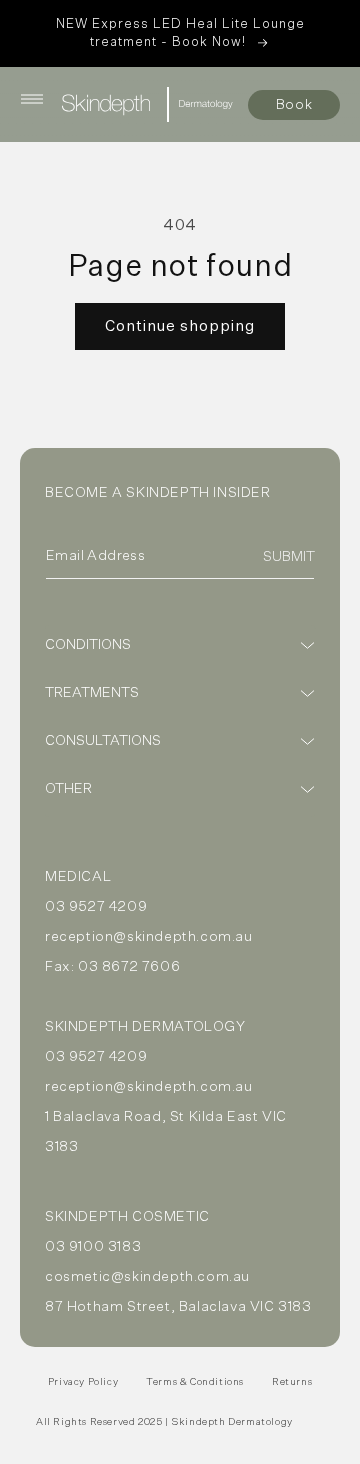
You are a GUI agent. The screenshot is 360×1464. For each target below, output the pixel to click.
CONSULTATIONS (103, 741)
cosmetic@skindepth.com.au (147, 1277)
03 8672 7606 (129, 967)
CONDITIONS (88, 645)
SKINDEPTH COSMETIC (127, 1217)
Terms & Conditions (195, 1382)
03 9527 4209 (96, 907)
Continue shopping (180, 326)
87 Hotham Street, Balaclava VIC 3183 (178, 1307)
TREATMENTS (92, 693)
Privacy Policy (83, 1382)
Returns (292, 1382)
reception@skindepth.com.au (149, 937)
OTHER (68, 789)
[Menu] (32, 99)
